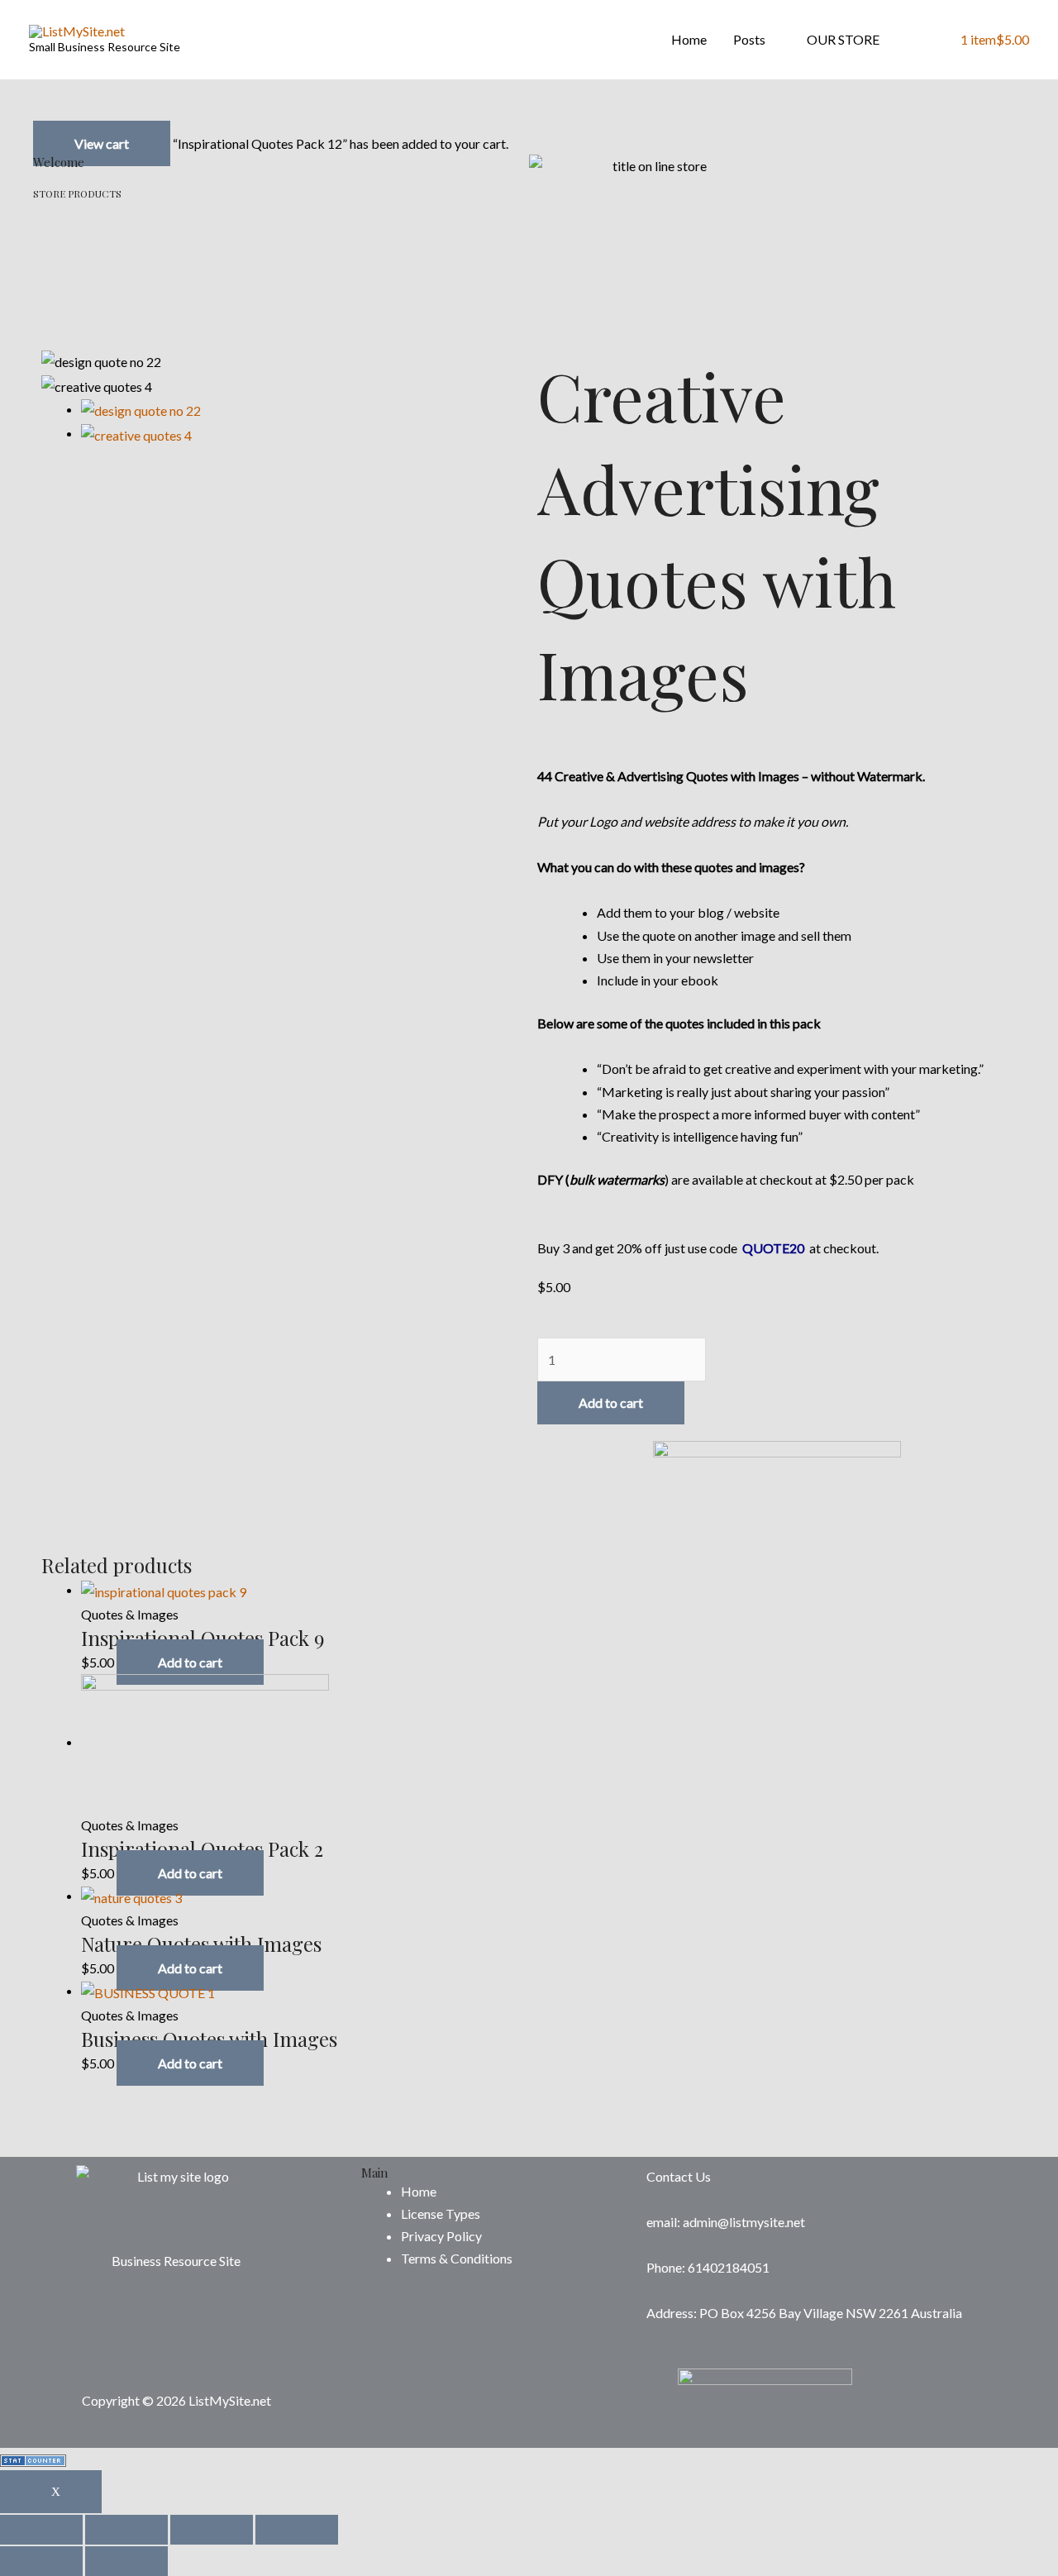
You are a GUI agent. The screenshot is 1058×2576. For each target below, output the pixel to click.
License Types (441, 2213)
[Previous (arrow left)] (41, 2561)
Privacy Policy (441, 2236)
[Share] (126, 2530)
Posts (749, 39)
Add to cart (611, 1402)
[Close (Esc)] (41, 2530)
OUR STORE (843, 39)
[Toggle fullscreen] (212, 2530)
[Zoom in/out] (297, 2530)
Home (689, 39)
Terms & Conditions (457, 2258)
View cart (102, 143)
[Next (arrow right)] (126, 2561)
